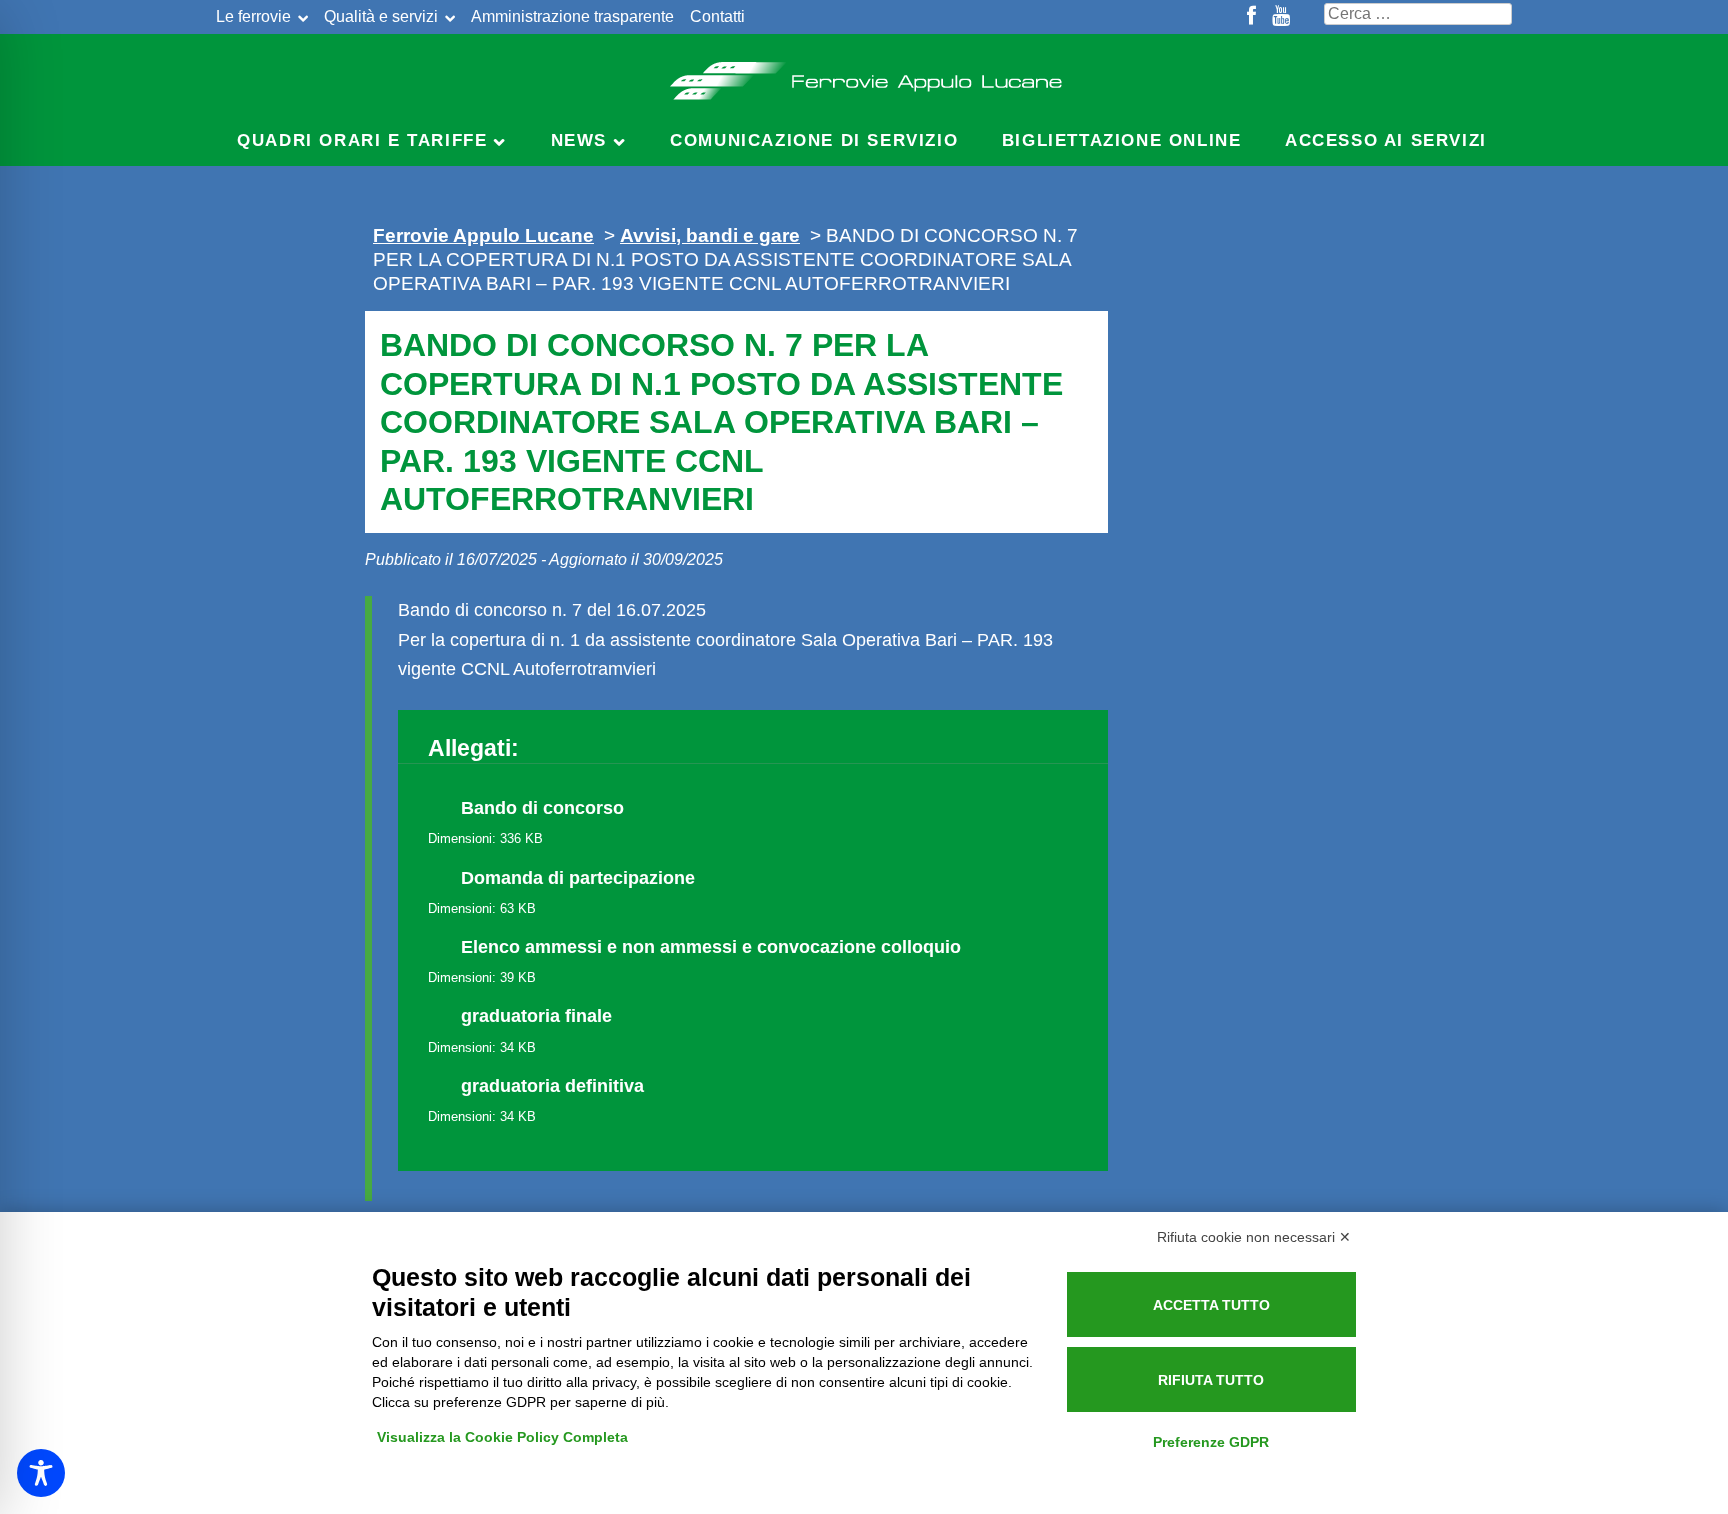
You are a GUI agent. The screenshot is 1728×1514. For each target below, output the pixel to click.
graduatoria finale (536, 1016)
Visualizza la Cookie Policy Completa (502, 1437)
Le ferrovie (253, 16)
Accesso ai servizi (1386, 140)
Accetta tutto (1211, 1305)
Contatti (717, 16)
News (579, 140)
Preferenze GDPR (1211, 1442)
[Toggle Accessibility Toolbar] (41, 1473)
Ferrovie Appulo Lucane (864, 75)
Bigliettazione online (1122, 140)
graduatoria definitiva (552, 1086)
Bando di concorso (542, 808)
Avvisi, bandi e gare (710, 235)
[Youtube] (1281, 17)
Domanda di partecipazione (578, 878)
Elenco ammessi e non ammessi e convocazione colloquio (711, 947)
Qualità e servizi (381, 16)
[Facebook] (1251, 17)
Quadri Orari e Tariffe (362, 140)
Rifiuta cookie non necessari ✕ (1254, 1237)
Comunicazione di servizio (814, 140)
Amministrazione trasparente (572, 16)
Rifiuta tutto (1211, 1380)
